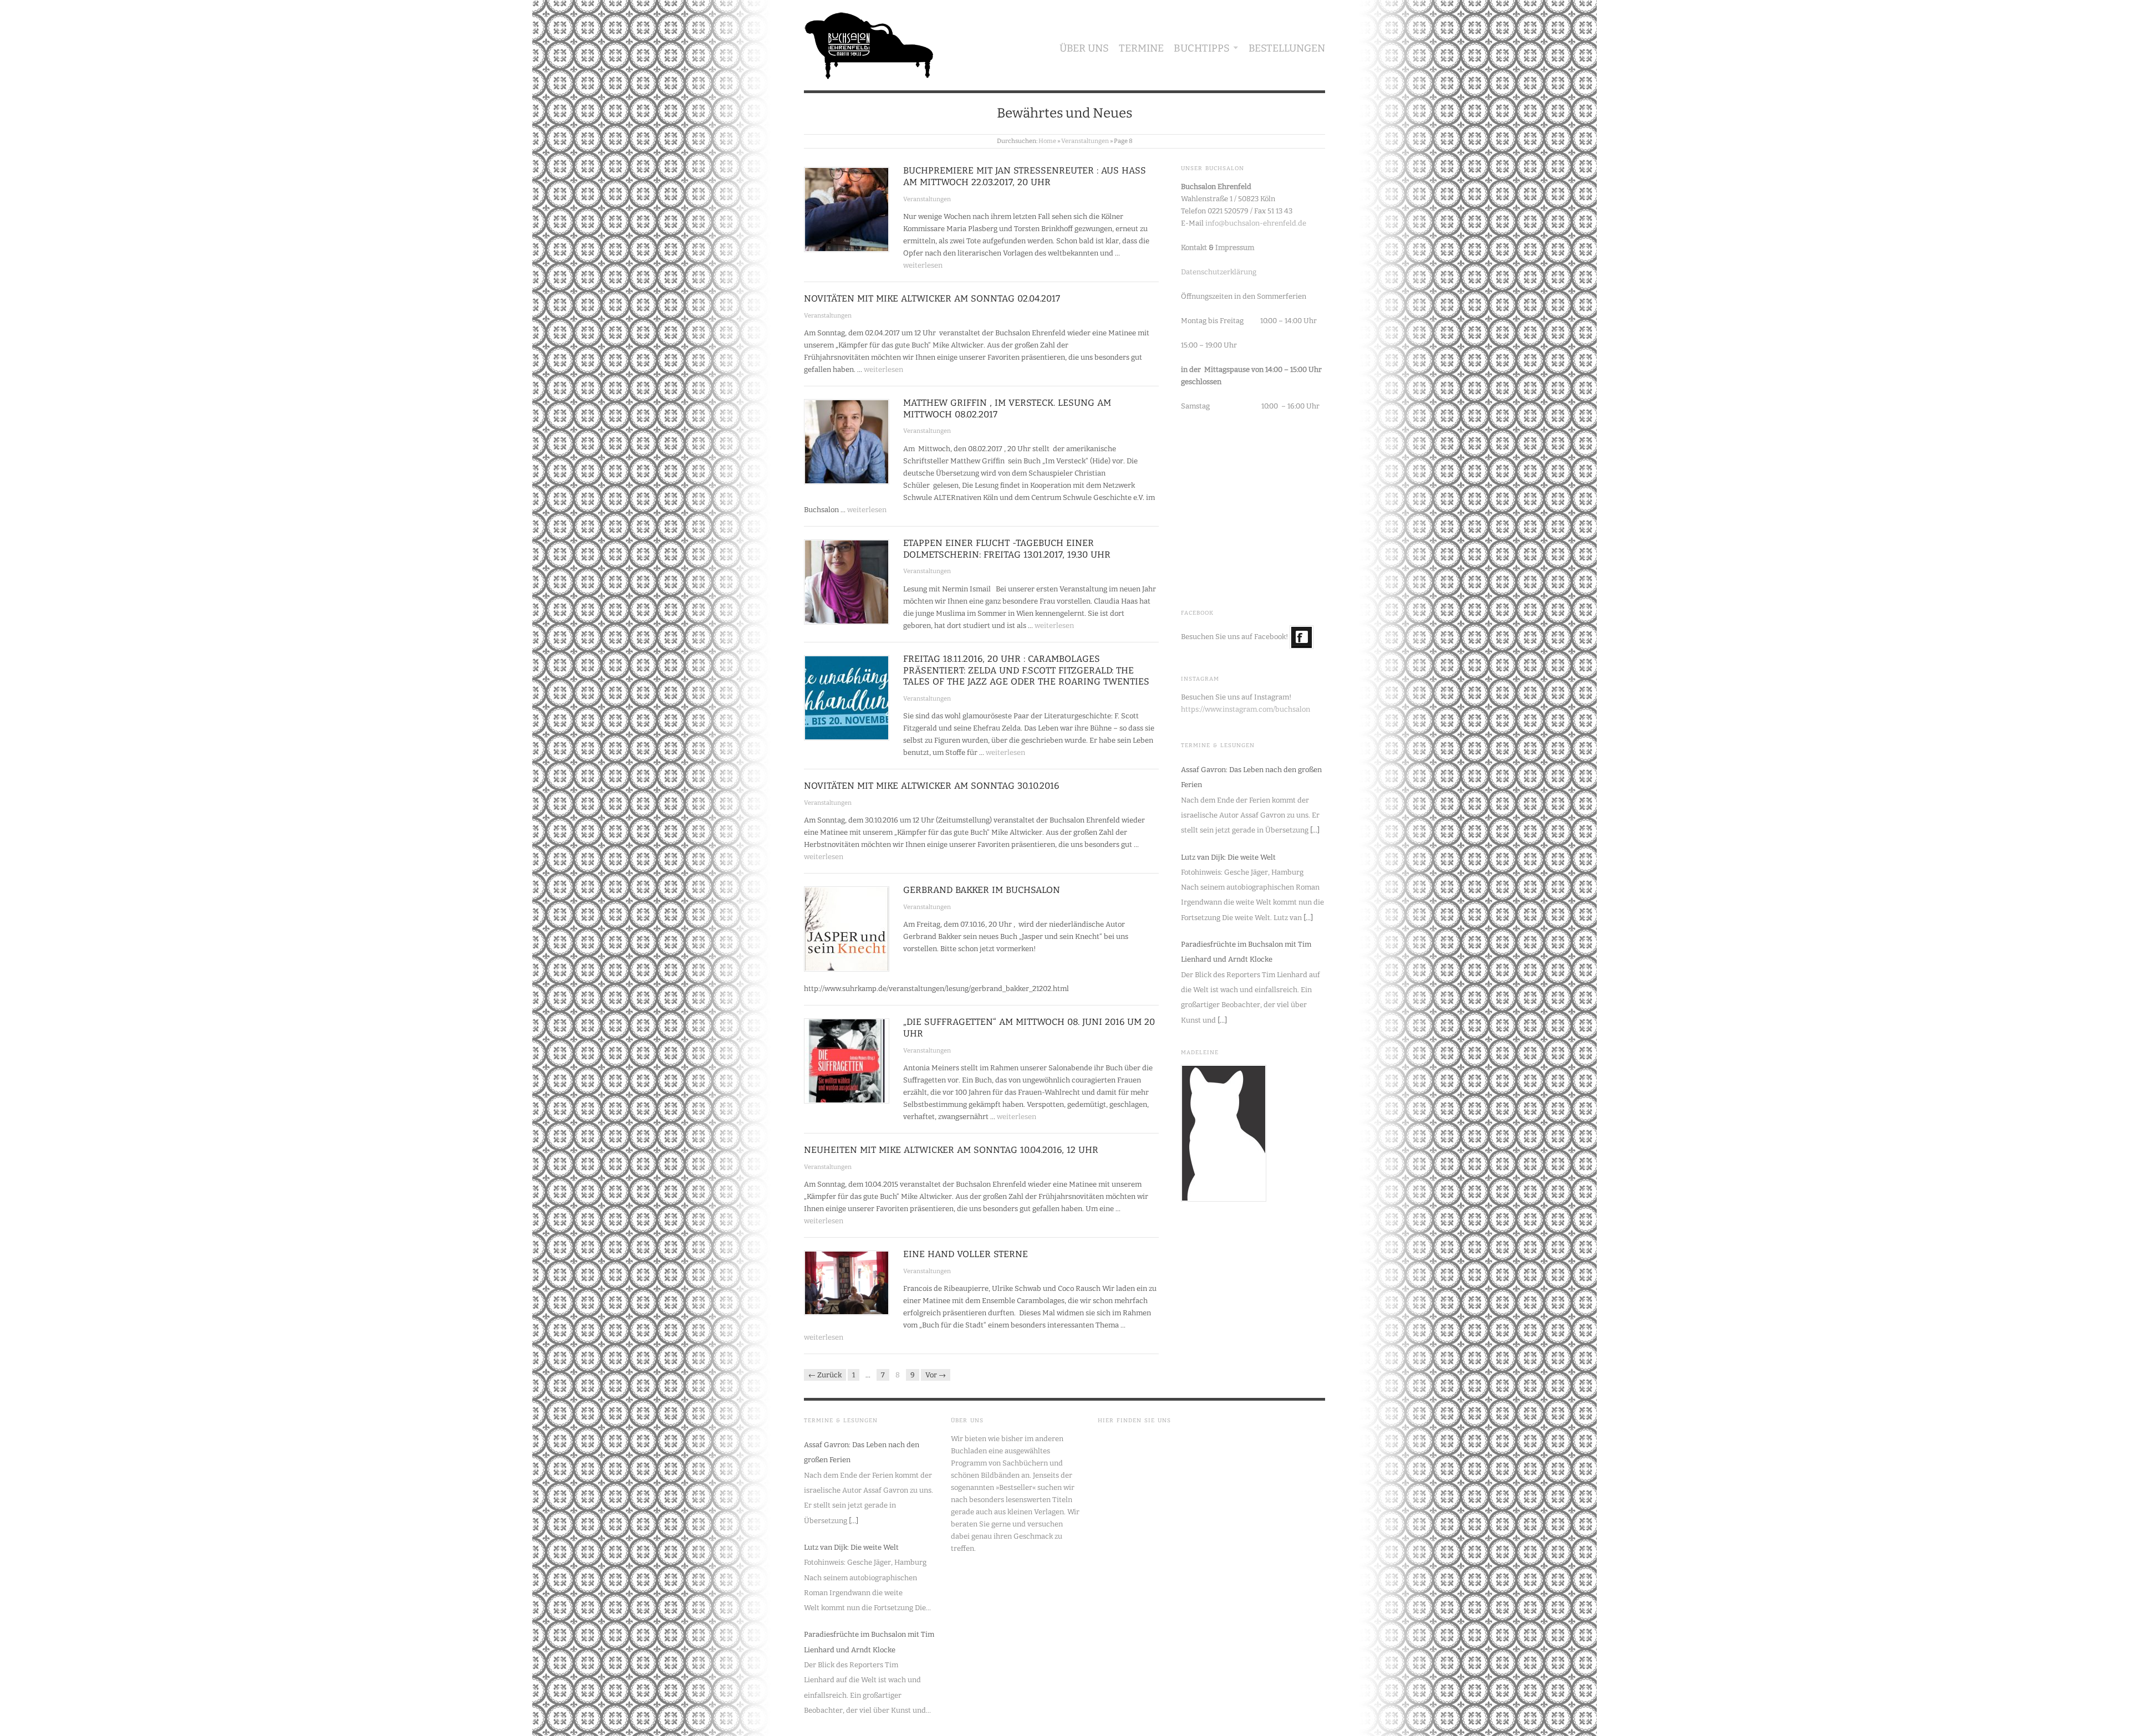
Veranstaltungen (1085, 141)
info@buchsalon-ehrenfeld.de (1256, 223)
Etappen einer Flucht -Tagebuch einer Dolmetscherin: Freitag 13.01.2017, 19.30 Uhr (1007, 549)
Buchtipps (1202, 48)
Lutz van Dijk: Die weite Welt (1228, 857)
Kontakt (1194, 247)
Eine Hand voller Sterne (966, 1254)
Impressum (1235, 247)
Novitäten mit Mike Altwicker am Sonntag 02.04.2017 (932, 298)
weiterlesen (923, 265)
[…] (1315, 830)
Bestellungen (1287, 48)
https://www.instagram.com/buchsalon (1246, 709)
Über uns (1084, 48)
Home (1047, 141)
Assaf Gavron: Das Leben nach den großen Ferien (1251, 777)
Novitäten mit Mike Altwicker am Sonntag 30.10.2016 (931, 786)
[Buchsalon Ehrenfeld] (869, 43)
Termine (1141, 48)
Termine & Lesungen (1218, 746)
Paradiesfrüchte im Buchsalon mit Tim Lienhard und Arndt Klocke (1246, 952)
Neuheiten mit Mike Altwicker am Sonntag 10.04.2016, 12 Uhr (951, 1150)
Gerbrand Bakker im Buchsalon (982, 890)
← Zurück (825, 1375)
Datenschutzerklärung (1219, 272)
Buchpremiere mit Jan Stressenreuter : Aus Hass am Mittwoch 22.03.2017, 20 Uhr (1025, 176)
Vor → (936, 1375)
